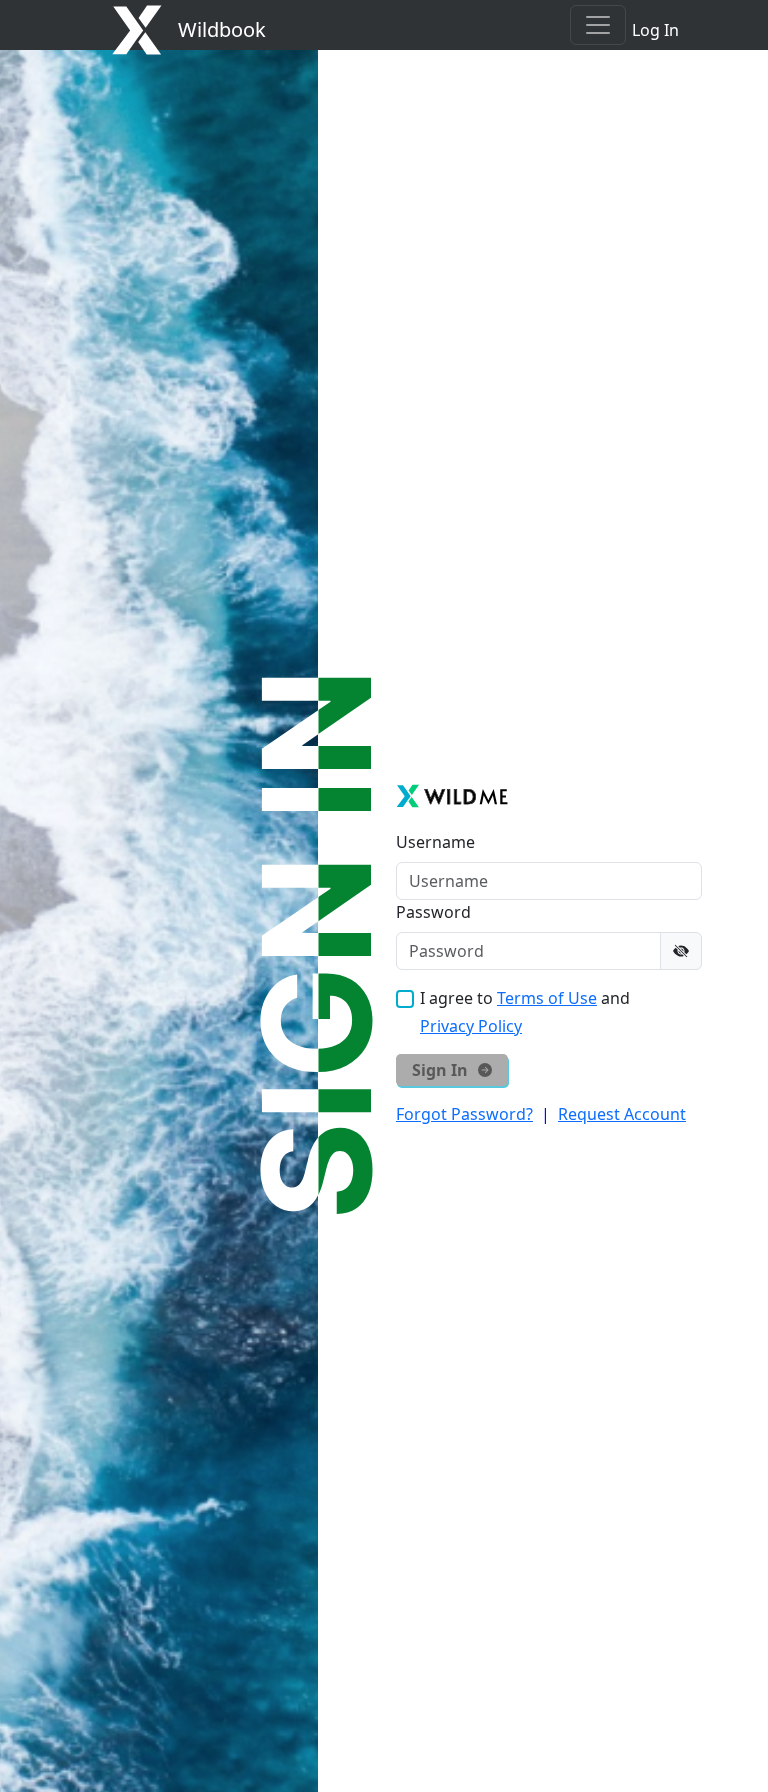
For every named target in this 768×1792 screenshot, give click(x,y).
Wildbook (222, 29)
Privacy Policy (471, 1026)
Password (433, 912)
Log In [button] (655, 30)
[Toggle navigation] (598, 25)
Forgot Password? (464, 1114)
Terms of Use (547, 998)
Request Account (622, 1114)
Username (435, 842)
